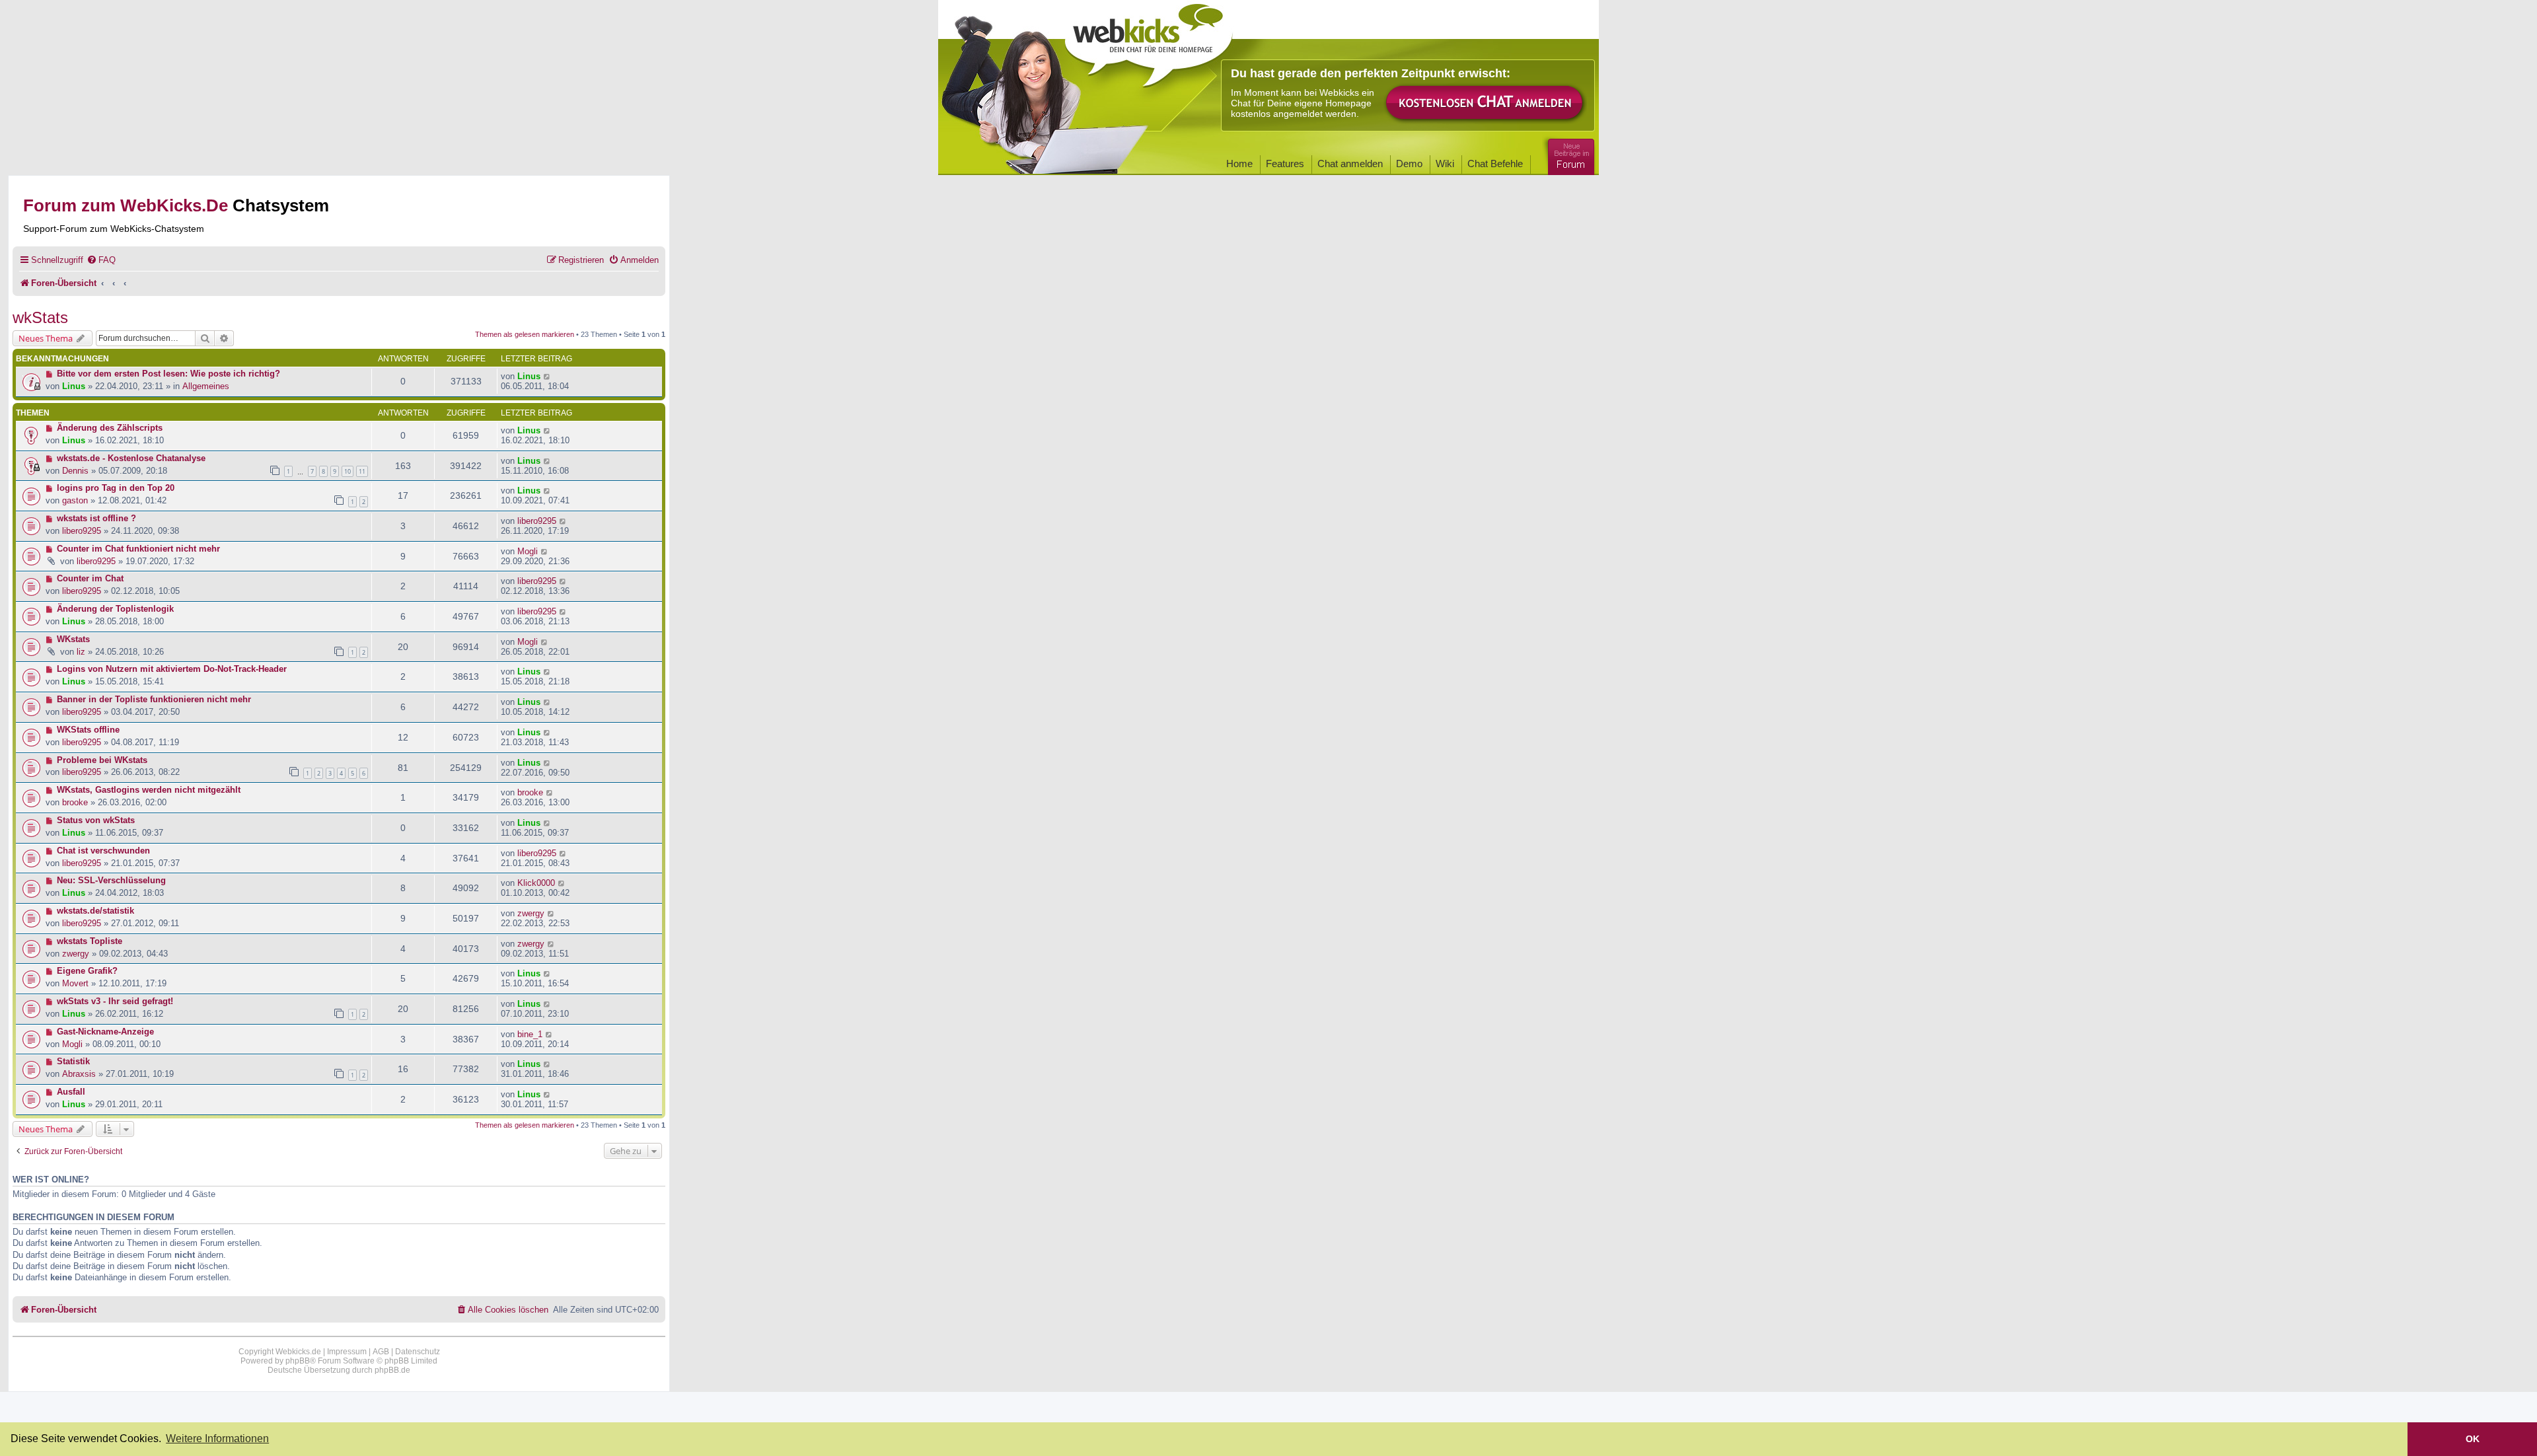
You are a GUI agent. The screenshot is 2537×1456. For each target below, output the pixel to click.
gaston (75, 500)
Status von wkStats (96, 820)
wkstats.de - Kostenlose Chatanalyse (131, 458)
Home (1239, 164)
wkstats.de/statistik (95, 911)
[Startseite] (1149, 41)
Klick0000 (536, 883)
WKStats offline (88, 730)
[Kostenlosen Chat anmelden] (1485, 103)
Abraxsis (79, 1074)
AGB (381, 1352)
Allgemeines (206, 386)
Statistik (73, 1061)
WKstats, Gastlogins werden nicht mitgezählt (149, 790)
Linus (74, 386)
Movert (75, 983)
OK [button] (2473, 1439)
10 (348, 471)
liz (81, 652)
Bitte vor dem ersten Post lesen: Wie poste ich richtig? (168, 374)
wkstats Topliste (90, 941)
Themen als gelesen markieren (525, 334)
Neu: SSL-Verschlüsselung (111, 880)
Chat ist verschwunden (103, 851)
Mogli (528, 551)
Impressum (347, 1352)
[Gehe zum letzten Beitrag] (547, 376)
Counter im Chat (90, 578)
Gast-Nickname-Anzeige (105, 1032)
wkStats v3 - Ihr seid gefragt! (115, 1001)
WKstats (73, 639)
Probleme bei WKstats (102, 760)
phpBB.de (392, 1370)
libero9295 (82, 531)
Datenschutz (418, 1352)
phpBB (298, 1361)
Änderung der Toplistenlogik (115, 609)
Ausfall (71, 1092)
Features (1285, 164)
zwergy (531, 913)
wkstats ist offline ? (96, 518)
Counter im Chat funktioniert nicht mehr (138, 549)
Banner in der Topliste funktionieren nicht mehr (154, 699)
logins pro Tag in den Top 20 (116, 488)
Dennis (75, 471)
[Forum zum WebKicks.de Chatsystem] (1569, 154)
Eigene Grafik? (87, 971)
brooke (75, 802)
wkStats (40, 317)
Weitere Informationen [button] (217, 1438)
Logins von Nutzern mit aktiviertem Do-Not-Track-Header (172, 669)
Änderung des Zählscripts (110, 428)
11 (362, 471)
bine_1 (530, 1034)
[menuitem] (101, 260)
